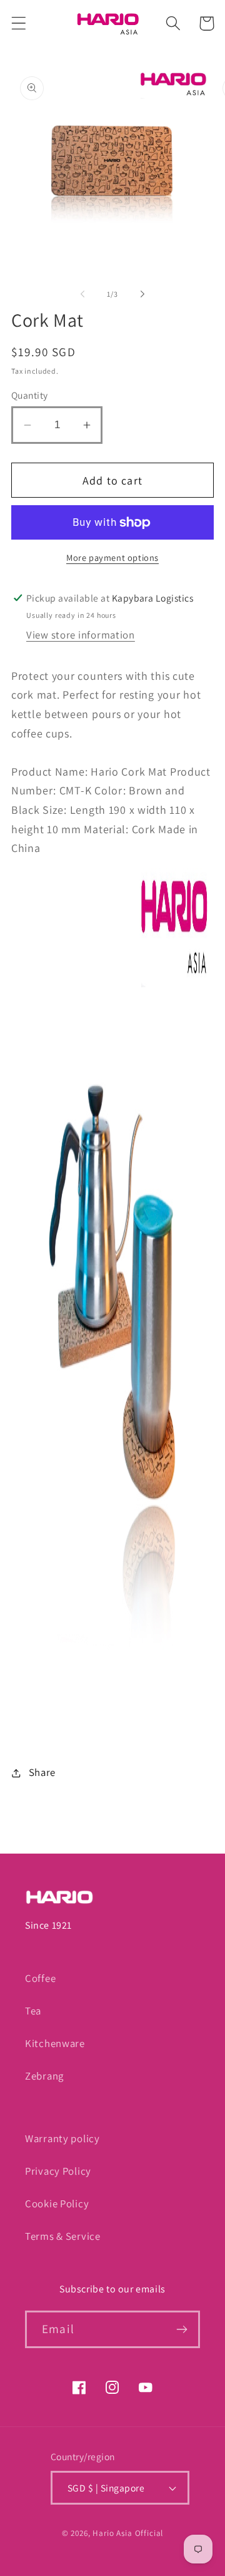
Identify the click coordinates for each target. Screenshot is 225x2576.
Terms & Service (63, 2236)
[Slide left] (82, 294)
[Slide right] (142, 294)
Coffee (40, 1978)
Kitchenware (55, 2043)
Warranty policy (62, 2138)
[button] (19, 23)
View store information (81, 635)
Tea (33, 2011)
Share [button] (42, 1772)
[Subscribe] (182, 2329)
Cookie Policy (57, 2204)
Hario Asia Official (128, 2533)
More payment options (112, 557)
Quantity (30, 395)
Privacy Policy (58, 2171)
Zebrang (44, 2076)
